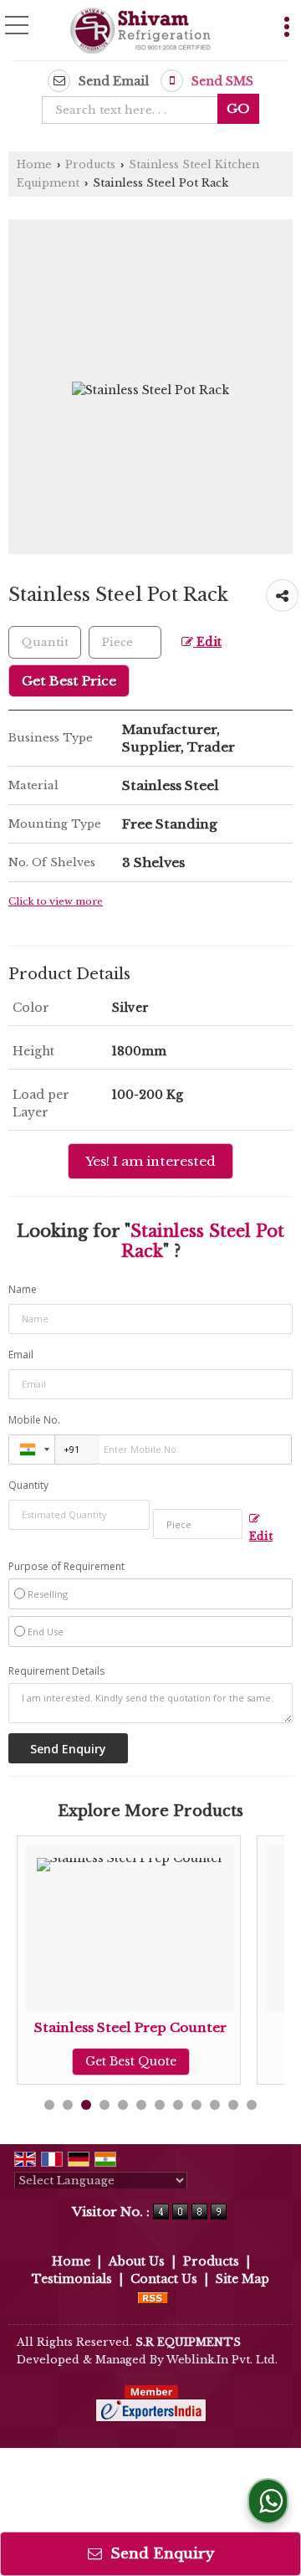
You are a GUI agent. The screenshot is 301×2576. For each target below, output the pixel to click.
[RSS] (153, 2296)
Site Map (242, 2279)
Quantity (28, 1485)
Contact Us (164, 2279)
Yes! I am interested (150, 1161)
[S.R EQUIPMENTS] (140, 32)
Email (21, 1355)
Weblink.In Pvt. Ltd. (222, 2360)
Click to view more (56, 901)
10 (215, 2105)
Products (90, 164)
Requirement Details (56, 1671)
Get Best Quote (69, 2061)
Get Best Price (69, 681)
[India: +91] (32, 1450)
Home (34, 164)
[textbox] (135, 110)
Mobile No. (34, 1420)
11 (233, 2105)
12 (252, 2105)
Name (23, 1289)
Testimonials (72, 2279)
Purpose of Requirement (66, 1567)
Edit (207, 642)
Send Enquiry (160, 2554)
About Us (137, 2261)
